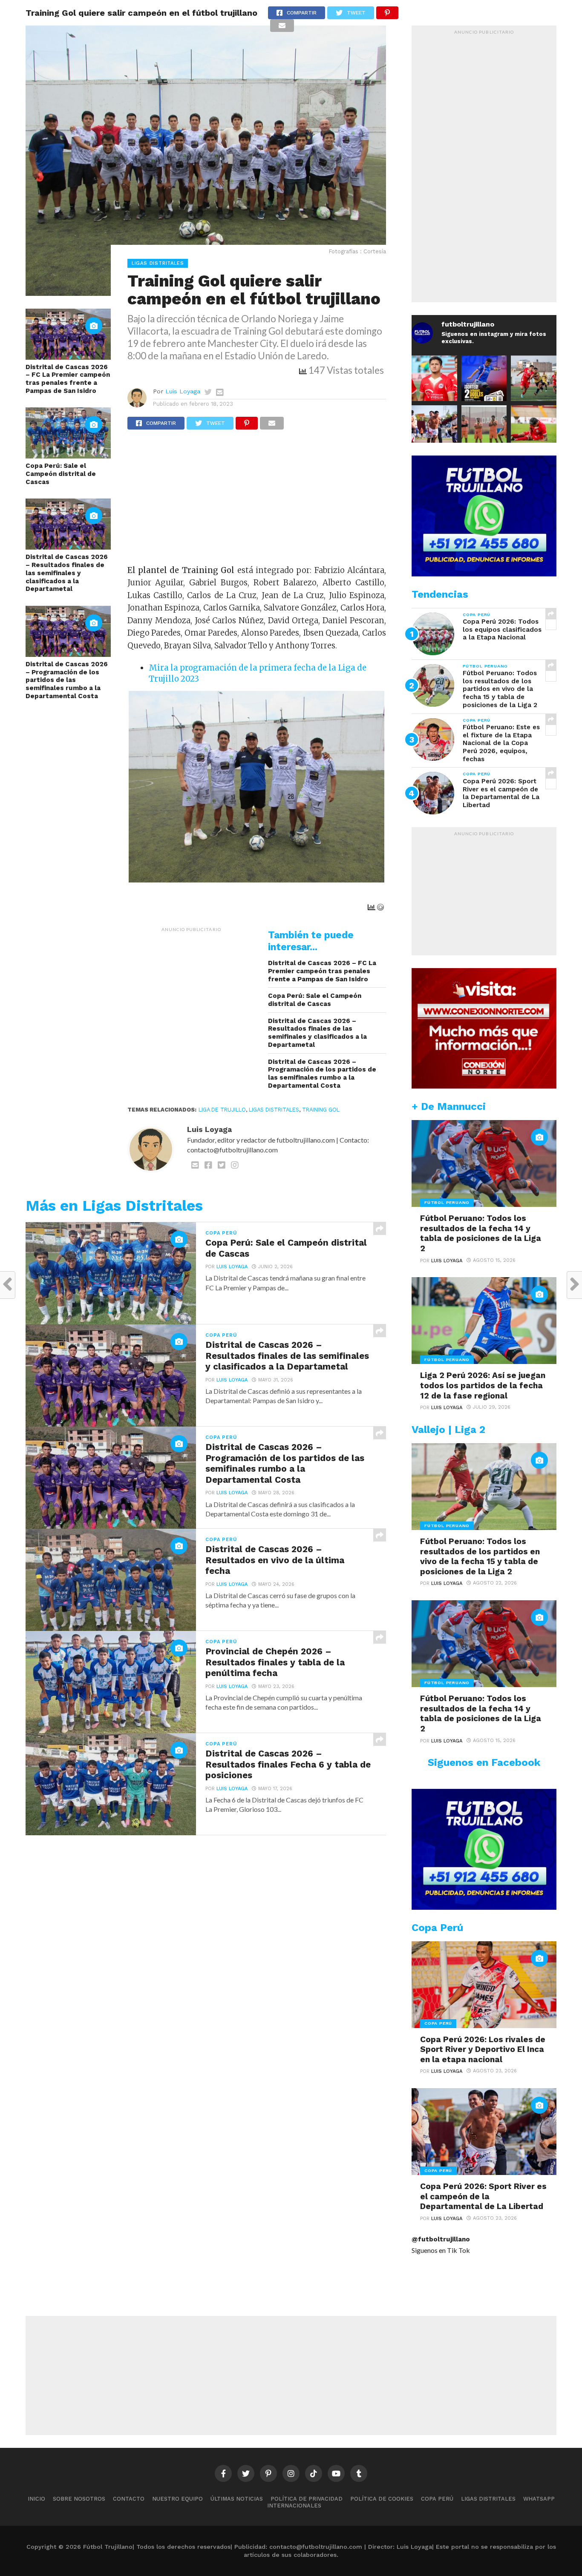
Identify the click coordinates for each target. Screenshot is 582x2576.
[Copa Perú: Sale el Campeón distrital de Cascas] (68, 456)
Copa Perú (437, 2499)
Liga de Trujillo (222, 1110)
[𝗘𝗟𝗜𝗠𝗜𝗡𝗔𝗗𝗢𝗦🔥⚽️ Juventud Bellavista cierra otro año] (534, 428)
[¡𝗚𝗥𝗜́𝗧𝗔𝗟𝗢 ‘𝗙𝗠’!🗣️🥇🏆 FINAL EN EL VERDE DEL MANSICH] (434, 428)
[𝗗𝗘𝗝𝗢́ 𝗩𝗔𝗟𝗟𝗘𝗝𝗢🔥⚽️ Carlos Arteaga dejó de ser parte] (484, 428)
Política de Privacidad (307, 2499)
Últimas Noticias (237, 2499)
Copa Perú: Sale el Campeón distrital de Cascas (61, 474)
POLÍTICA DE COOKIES (382, 2499)
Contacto (129, 2499)
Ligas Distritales (274, 1110)
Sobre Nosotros (79, 2499)
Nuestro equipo (177, 2499)
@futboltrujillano (441, 2239)
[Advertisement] (257, 501)
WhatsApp (539, 2499)
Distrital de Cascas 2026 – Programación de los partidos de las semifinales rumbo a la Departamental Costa (67, 680)
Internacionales (294, 2506)
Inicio (36, 2499)
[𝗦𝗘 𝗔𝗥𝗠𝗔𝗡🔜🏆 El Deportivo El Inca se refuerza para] (534, 378)
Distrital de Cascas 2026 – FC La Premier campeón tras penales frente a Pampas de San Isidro (68, 379)
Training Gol (321, 1110)
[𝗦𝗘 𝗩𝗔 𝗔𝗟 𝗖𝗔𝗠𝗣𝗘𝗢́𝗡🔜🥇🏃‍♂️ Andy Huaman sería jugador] (434, 378)
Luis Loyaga (183, 391)
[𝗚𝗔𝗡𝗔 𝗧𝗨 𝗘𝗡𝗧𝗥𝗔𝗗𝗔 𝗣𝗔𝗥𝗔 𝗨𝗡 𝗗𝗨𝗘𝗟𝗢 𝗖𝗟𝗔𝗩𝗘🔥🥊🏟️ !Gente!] (484, 378)
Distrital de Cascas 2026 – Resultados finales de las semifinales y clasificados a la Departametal (67, 573)
